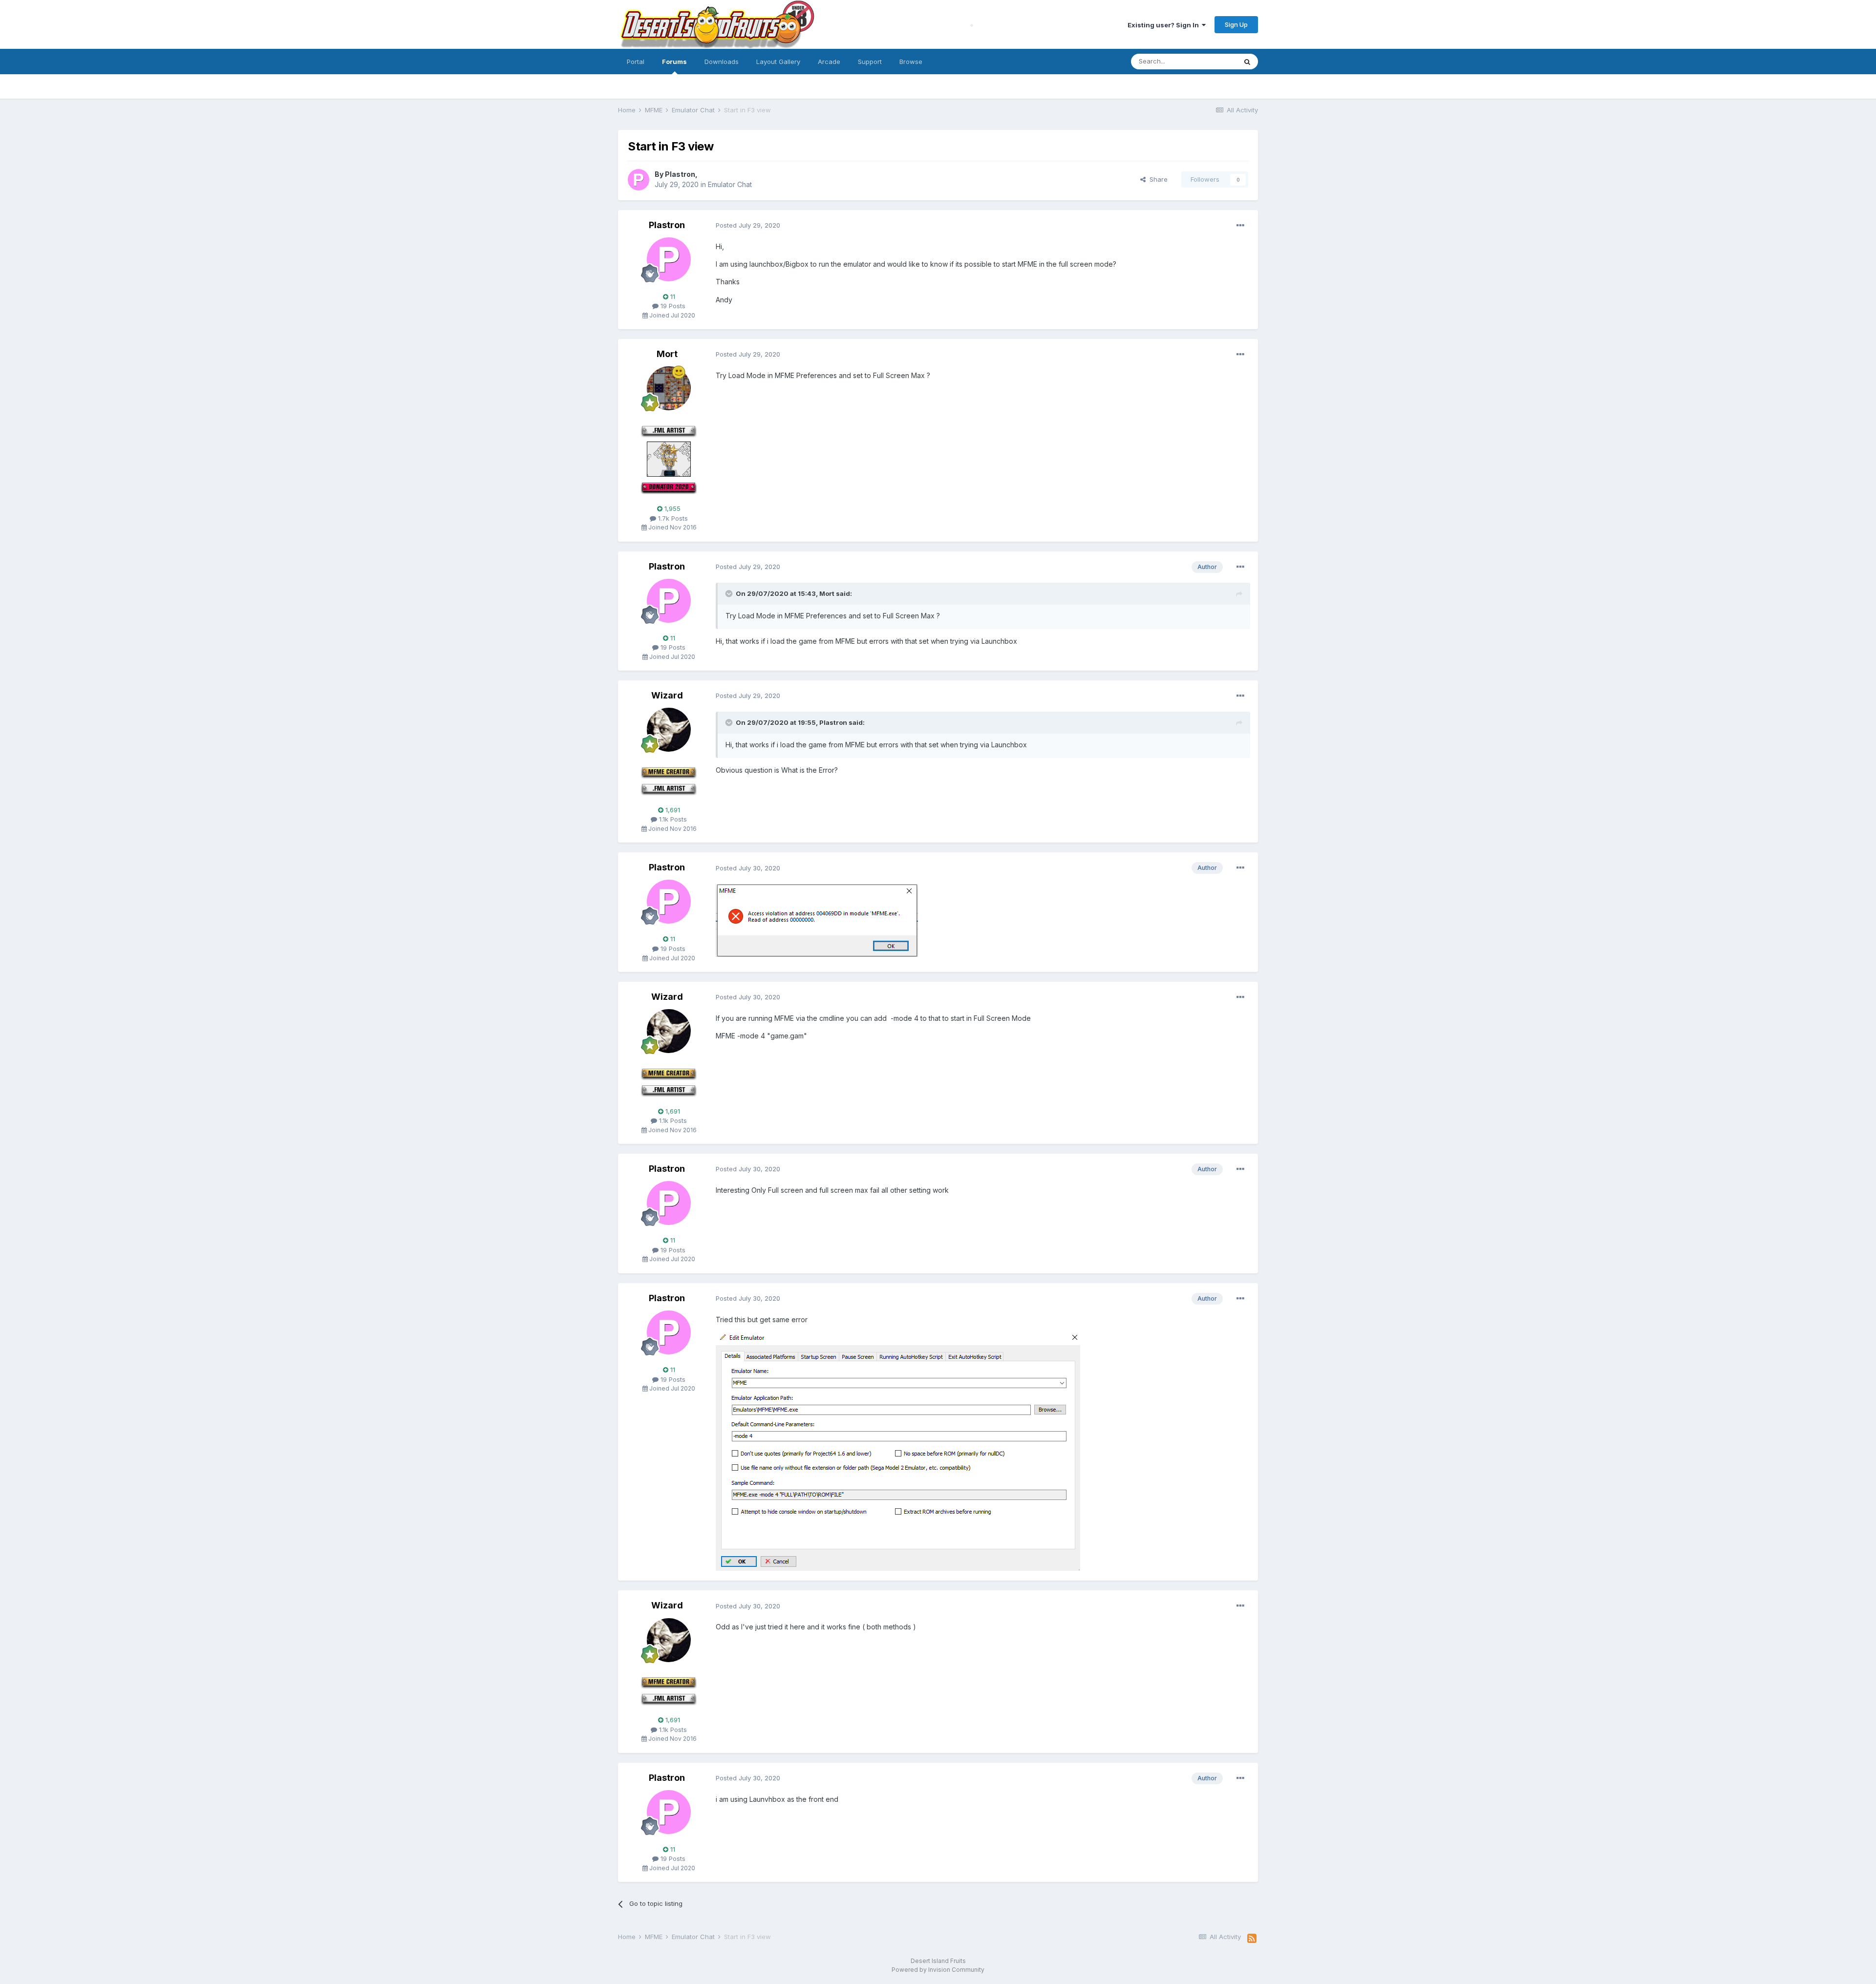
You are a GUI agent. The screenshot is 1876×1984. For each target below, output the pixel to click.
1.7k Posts (672, 518)
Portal (636, 62)
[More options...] (1240, 226)
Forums (674, 62)
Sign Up (1236, 24)
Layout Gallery (778, 62)
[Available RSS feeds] (1252, 1939)
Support (870, 62)
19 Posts (672, 306)
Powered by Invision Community (938, 1970)
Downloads (722, 62)
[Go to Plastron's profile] (639, 180)
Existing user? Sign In (1165, 25)
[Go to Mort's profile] (669, 388)
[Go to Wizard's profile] (669, 730)
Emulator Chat (730, 184)
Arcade (829, 62)
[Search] (1247, 62)
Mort (667, 354)
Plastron (680, 174)
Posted (748, 225)
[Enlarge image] (817, 919)
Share (1157, 179)
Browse (911, 62)
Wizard (667, 695)
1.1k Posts (672, 819)
